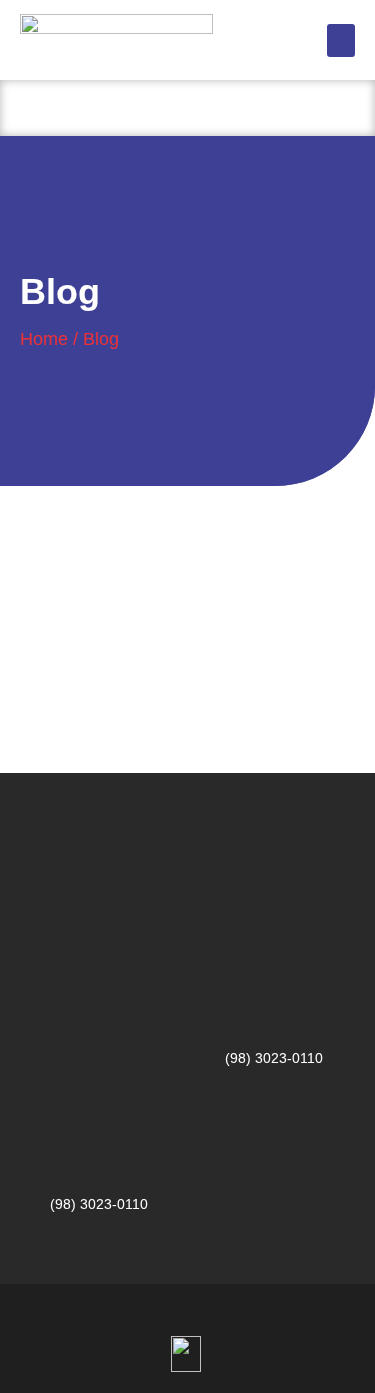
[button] (341, 40)
